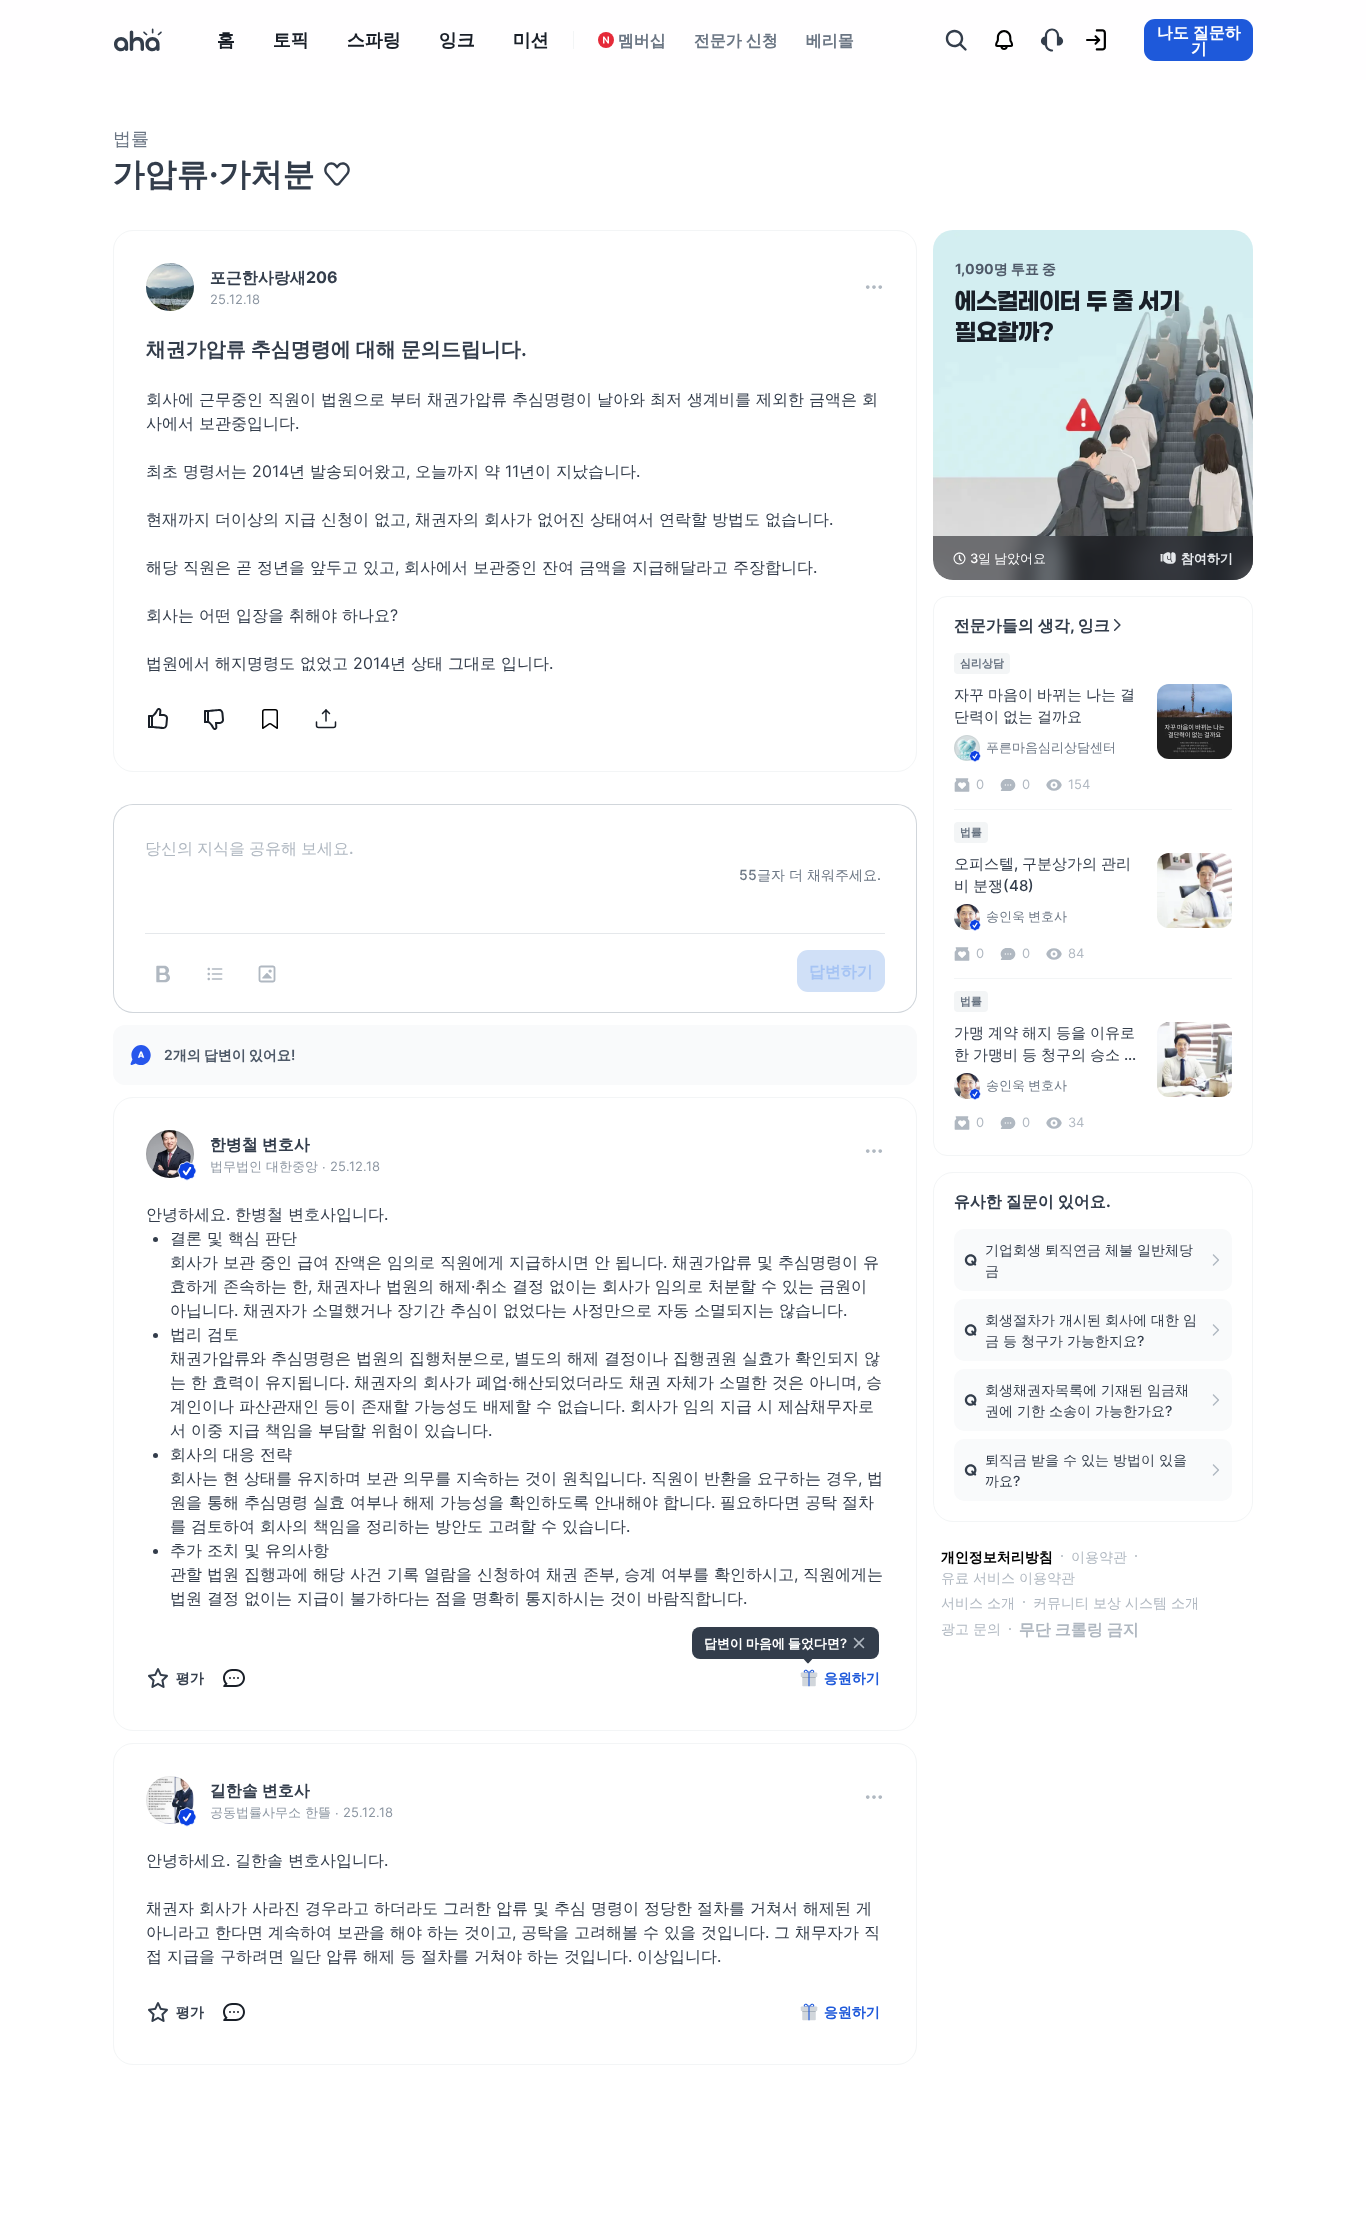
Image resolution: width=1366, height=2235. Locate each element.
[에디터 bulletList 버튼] (215, 974)
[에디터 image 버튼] (267, 974)
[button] (874, 287)
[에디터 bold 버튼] (163, 974)
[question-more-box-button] (874, 287)
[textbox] (515, 832)
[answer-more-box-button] (874, 1151)
